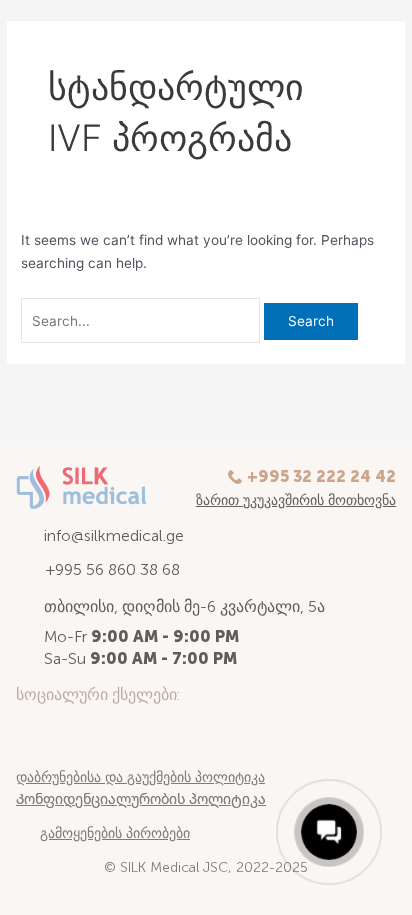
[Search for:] (142, 321)
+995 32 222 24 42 (321, 476)
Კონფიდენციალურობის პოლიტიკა (141, 799)
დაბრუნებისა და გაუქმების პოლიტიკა (140, 777)
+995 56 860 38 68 (113, 569)
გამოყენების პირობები (115, 833)
